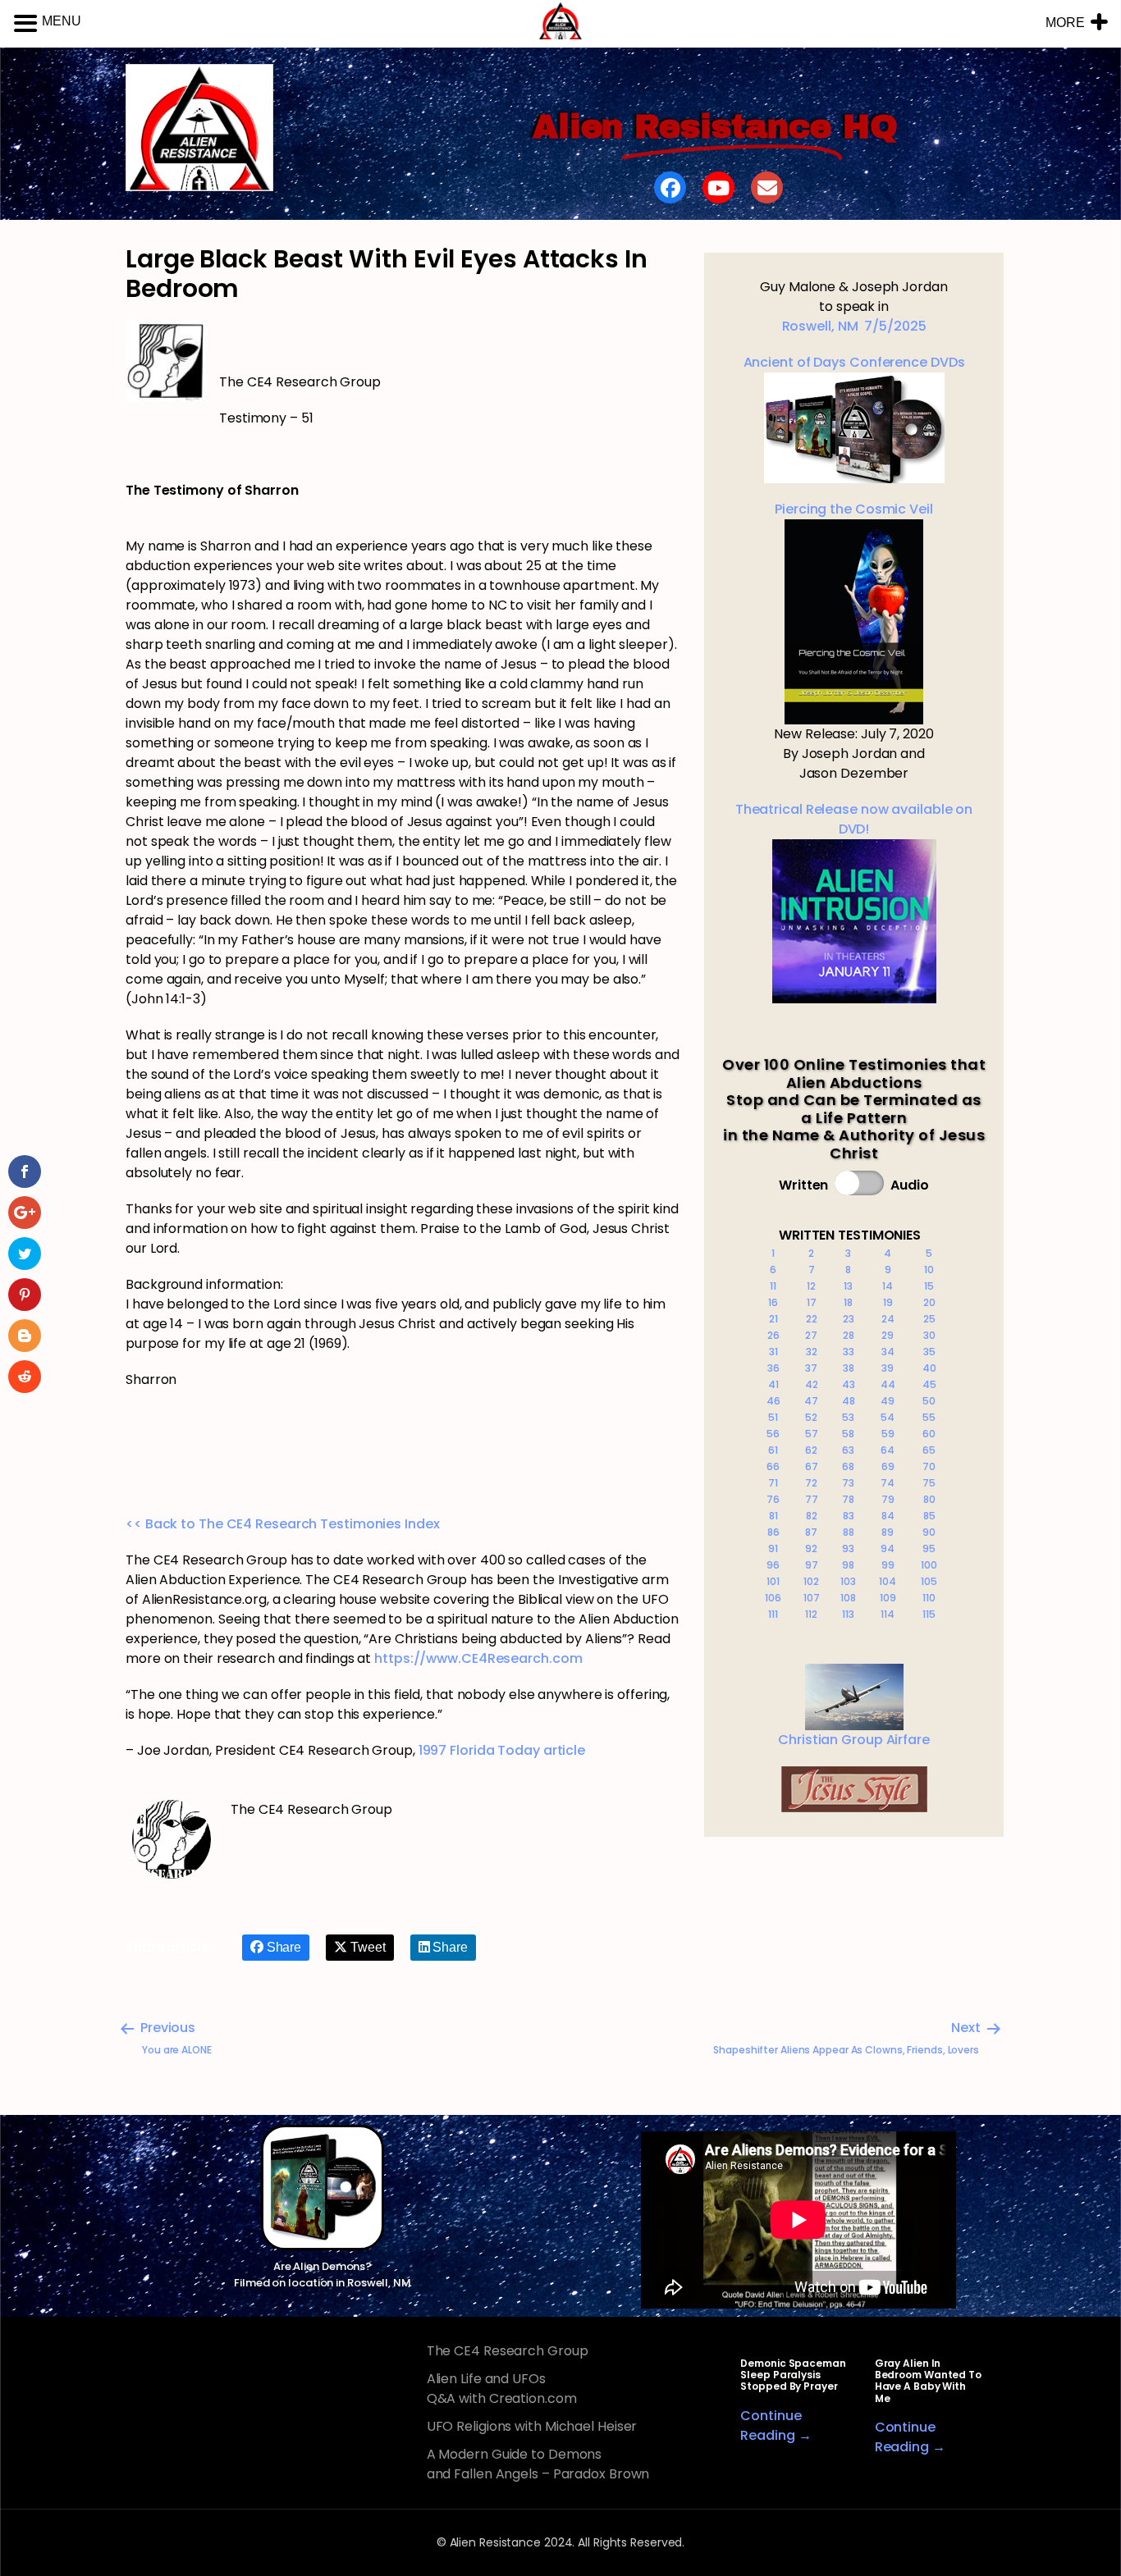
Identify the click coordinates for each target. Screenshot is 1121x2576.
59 (888, 1434)
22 (812, 1319)
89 (888, 1532)
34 (888, 1352)
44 (888, 1384)
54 (888, 1417)
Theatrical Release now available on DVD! (854, 819)
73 (848, 1483)
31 (773, 1352)
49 (888, 1401)
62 (811, 1450)
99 (888, 1565)
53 (848, 1417)
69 (888, 1466)
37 (811, 1368)
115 (929, 1614)
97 (812, 1565)
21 (773, 1319)
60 (929, 1434)
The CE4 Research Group (508, 2351)
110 (929, 1598)
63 (848, 1450)
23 (849, 1319)
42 (812, 1384)
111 (773, 1614)
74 (888, 1483)
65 (929, 1450)
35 (929, 1352)
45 (929, 1384)
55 (929, 1417)
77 (812, 1499)
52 (811, 1417)
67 (812, 1466)
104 (888, 1581)
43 (849, 1384)
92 (811, 1548)
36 (773, 1368)
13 (848, 1286)
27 (811, 1335)
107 (812, 1598)
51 (773, 1417)
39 (888, 1368)
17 (812, 1302)
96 (773, 1565)
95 (929, 1548)
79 (888, 1499)
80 (929, 1499)
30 (929, 1335)
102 (811, 1581)
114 (888, 1614)
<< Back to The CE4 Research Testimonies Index (283, 1524)
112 (811, 1614)
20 (929, 1302)
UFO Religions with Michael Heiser (532, 2426)
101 (773, 1581)
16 (773, 1302)
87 (811, 1532)
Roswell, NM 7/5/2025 (854, 326)
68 (848, 1466)
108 (848, 1598)
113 (848, 1614)
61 (773, 1450)
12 (811, 1286)
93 (848, 1548)
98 (848, 1565)
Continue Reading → (776, 2425)
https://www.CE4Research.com (478, 1658)
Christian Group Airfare (854, 1740)
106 (773, 1598)
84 (888, 1516)
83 (849, 1516)
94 (888, 1548)
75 (929, 1483)
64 (888, 1450)
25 (929, 1319)
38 (849, 1368)
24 (888, 1319)
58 (848, 1434)
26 (773, 1335)
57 (812, 1434)
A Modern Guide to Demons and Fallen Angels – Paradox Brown (538, 2464)
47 (811, 1401)
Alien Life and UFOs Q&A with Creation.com (502, 2389)
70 (929, 1466)
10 (929, 1270)
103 (848, 1581)
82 (812, 1516)
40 (929, 1368)
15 (929, 1286)
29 (888, 1335)
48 (849, 1401)
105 (929, 1581)
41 (773, 1384)
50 (929, 1401)
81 (773, 1516)
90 (929, 1532)
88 (849, 1532)
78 (848, 1499)
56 (773, 1434)
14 (888, 1286)
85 (929, 1516)
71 (773, 1483)
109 (888, 1598)
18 (848, 1302)
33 (849, 1352)
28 (849, 1335)
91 (773, 1548)
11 (773, 1286)
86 (773, 1532)
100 (929, 1565)
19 (888, 1302)
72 (811, 1483)
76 (773, 1499)
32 (812, 1352)
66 (773, 1466)
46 (773, 1401)
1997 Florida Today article (502, 1750)
